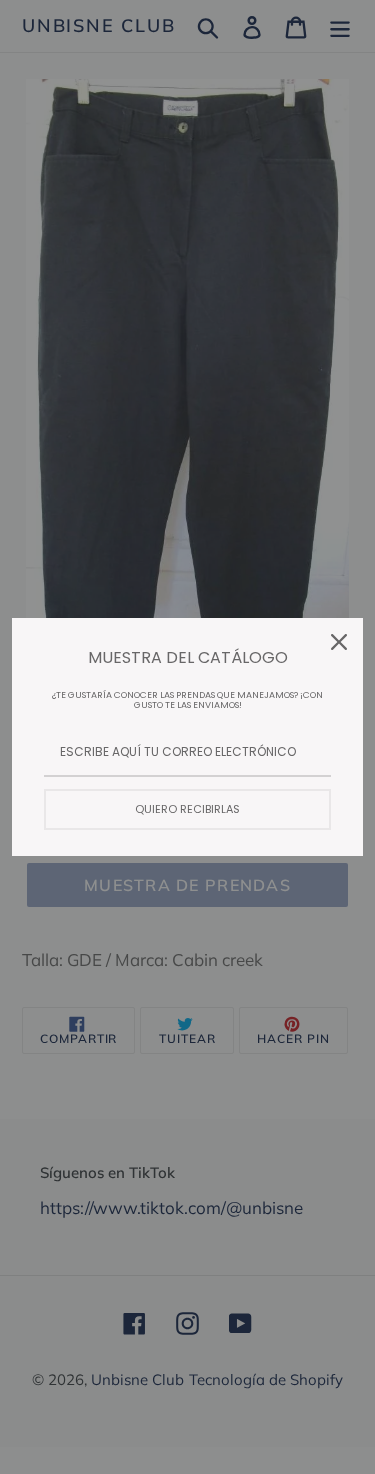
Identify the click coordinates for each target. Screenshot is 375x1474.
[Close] (339, 642)
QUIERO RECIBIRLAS (187, 809)
